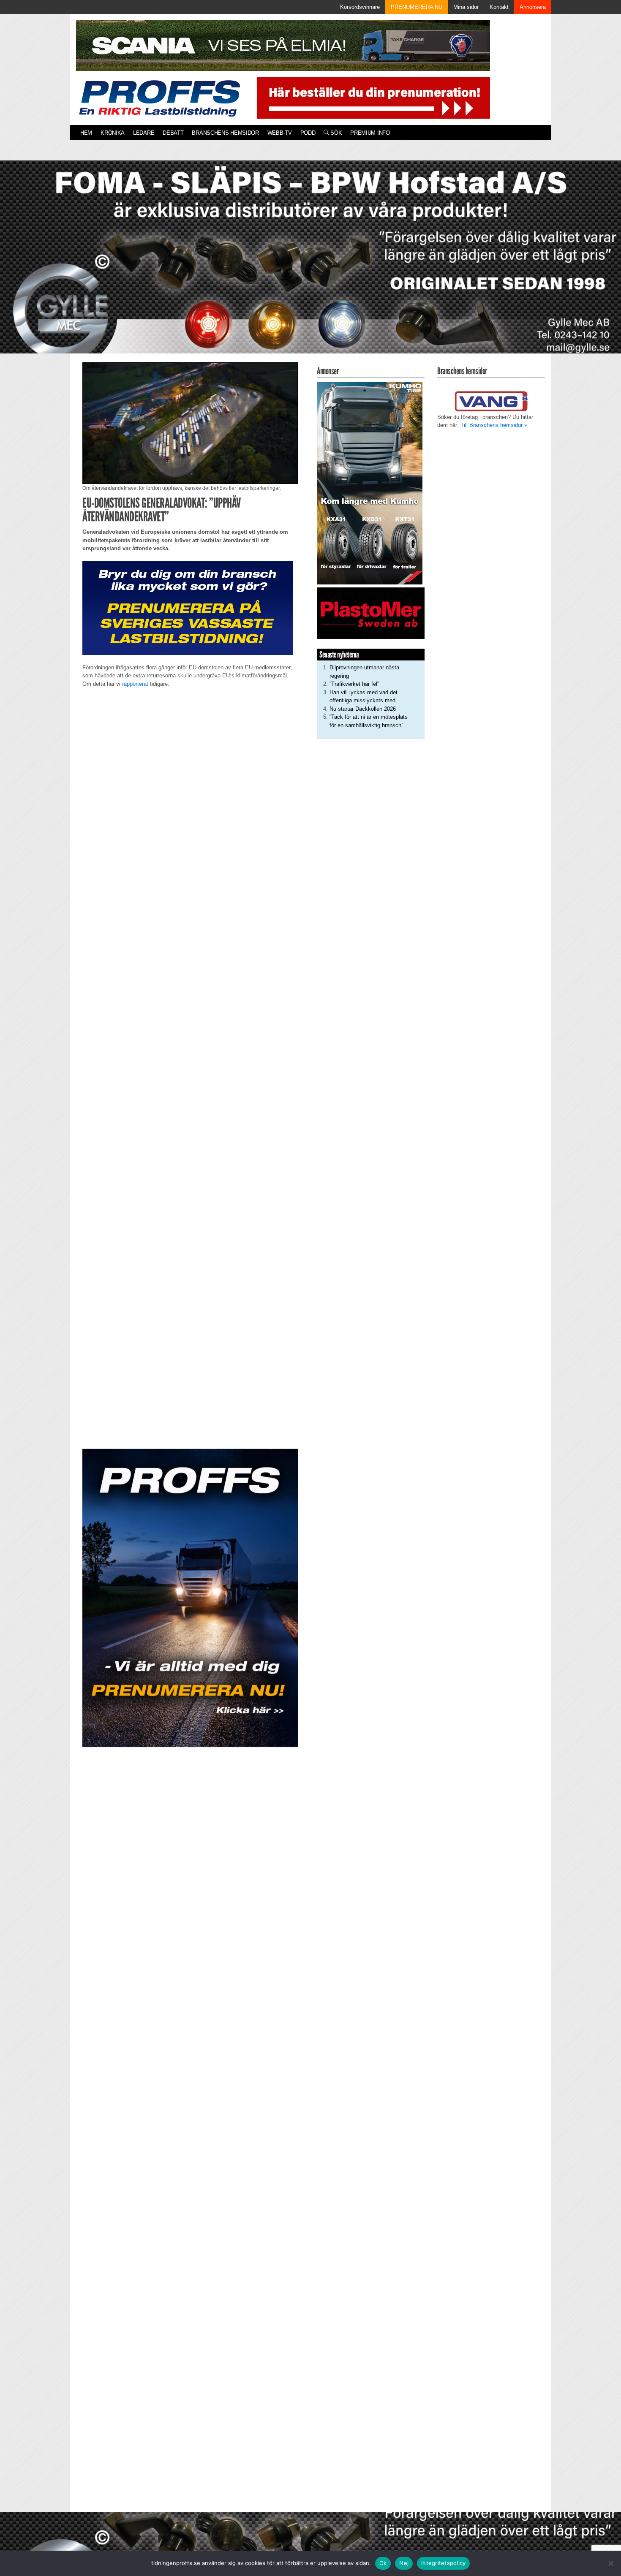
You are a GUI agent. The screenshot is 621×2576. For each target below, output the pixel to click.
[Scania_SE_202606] (283, 45)
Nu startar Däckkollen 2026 (363, 709)
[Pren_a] (372, 97)
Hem (86, 133)
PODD (308, 133)
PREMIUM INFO (370, 133)
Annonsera (533, 7)
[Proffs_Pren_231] (188, 607)
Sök (335, 133)
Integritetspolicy (443, 2563)
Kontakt (499, 7)
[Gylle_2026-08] (310, 267)
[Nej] (610, 2563)
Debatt (173, 133)
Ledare (144, 133)
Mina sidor (466, 7)
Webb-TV (280, 133)
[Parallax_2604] (190, 1598)
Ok (383, 2563)
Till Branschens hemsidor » (494, 425)
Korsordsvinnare (360, 7)
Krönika (113, 133)
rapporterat (135, 684)
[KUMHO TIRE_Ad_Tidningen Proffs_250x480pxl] (370, 482)
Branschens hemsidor (225, 133)
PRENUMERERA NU (417, 7)
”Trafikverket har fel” (354, 684)
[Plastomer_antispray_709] (371, 613)
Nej (404, 2563)
